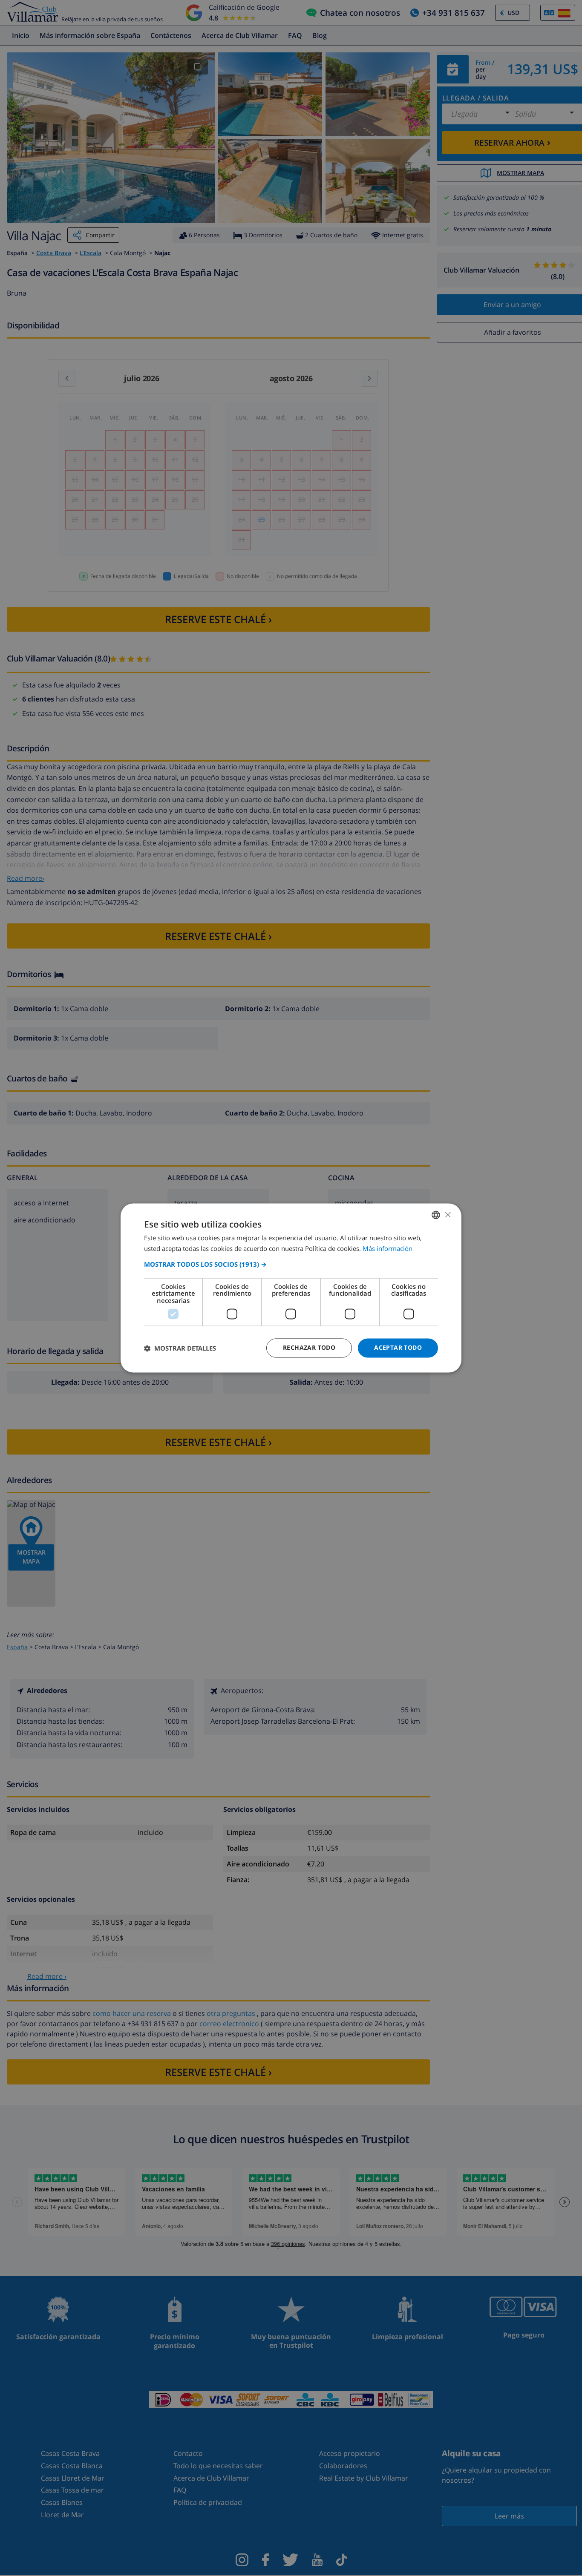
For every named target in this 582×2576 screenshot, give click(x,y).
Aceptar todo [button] (398, 1348)
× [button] (448, 1215)
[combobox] (436, 1215)
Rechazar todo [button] (309, 1348)
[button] (291, 1264)
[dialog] (291, 1288)
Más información (388, 1249)
